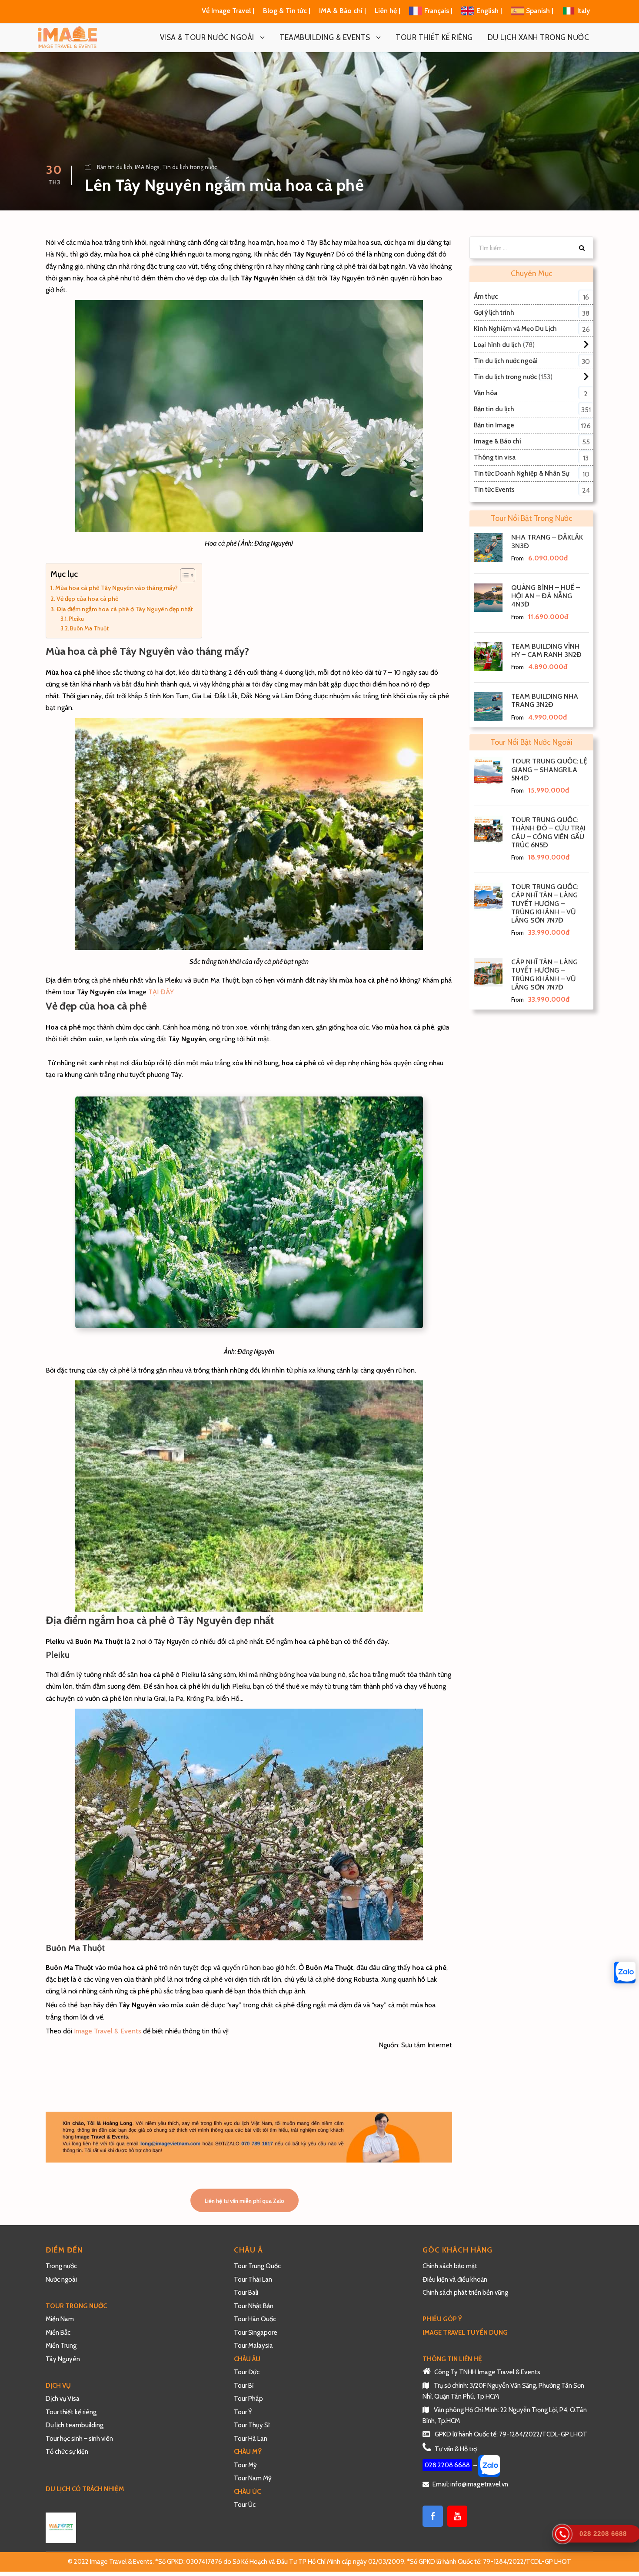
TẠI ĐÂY (161, 992)
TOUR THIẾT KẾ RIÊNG (434, 37)
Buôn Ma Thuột (89, 628)
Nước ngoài (61, 2279)
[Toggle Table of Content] (183, 575)
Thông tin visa (495, 457)
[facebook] (433, 2516)
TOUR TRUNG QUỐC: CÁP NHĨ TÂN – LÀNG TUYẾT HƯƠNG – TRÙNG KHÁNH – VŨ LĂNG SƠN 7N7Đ (545, 903)
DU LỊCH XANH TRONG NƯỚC (539, 37)
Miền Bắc (58, 2333)
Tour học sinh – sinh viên (79, 2439)
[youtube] (457, 2516)
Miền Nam (60, 2319)
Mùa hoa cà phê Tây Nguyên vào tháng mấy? (116, 588)
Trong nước (61, 2266)
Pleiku (76, 619)
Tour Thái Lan (253, 2279)
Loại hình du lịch (498, 345)
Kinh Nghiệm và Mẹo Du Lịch (515, 329)
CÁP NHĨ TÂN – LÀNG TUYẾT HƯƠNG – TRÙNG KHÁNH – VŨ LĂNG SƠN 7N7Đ (544, 975)
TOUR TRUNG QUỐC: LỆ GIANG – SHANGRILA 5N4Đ (549, 769)
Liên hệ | (388, 11)
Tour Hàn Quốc (255, 2319)
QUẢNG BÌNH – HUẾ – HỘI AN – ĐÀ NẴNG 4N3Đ (546, 596)
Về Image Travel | (228, 11)
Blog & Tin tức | (288, 11)
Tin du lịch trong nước (190, 167)
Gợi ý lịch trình (494, 313)
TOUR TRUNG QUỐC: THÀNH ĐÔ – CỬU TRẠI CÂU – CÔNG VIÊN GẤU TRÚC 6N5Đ (548, 832)
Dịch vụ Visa (63, 2399)
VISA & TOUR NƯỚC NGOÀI (207, 37)
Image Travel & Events (108, 2031)
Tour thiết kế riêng (71, 2412)
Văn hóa (486, 393)
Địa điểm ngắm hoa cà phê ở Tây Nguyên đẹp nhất (125, 609)
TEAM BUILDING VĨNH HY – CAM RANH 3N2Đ (546, 650)
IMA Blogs (147, 167)
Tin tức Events (494, 490)
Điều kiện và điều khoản (455, 2279)
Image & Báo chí (498, 441)
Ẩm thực (486, 297)
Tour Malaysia (253, 2346)
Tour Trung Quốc (257, 2266)
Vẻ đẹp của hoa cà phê (88, 599)
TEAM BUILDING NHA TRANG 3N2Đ (545, 700)
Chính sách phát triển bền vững (465, 2293)
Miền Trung (62, 2346)
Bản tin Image (494, 425)
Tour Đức (247, 2372)
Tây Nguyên (63, 2359)
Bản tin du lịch (115, 167)
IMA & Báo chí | (343, 11)
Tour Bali (246, 2293)
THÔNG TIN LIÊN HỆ (452, 2359)
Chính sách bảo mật (451, 2266)
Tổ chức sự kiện (67, 2452)
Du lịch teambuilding (75, 2425)
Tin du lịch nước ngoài (506, 361)
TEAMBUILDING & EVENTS (325, 37)
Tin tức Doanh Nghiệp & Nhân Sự (521, 473)
